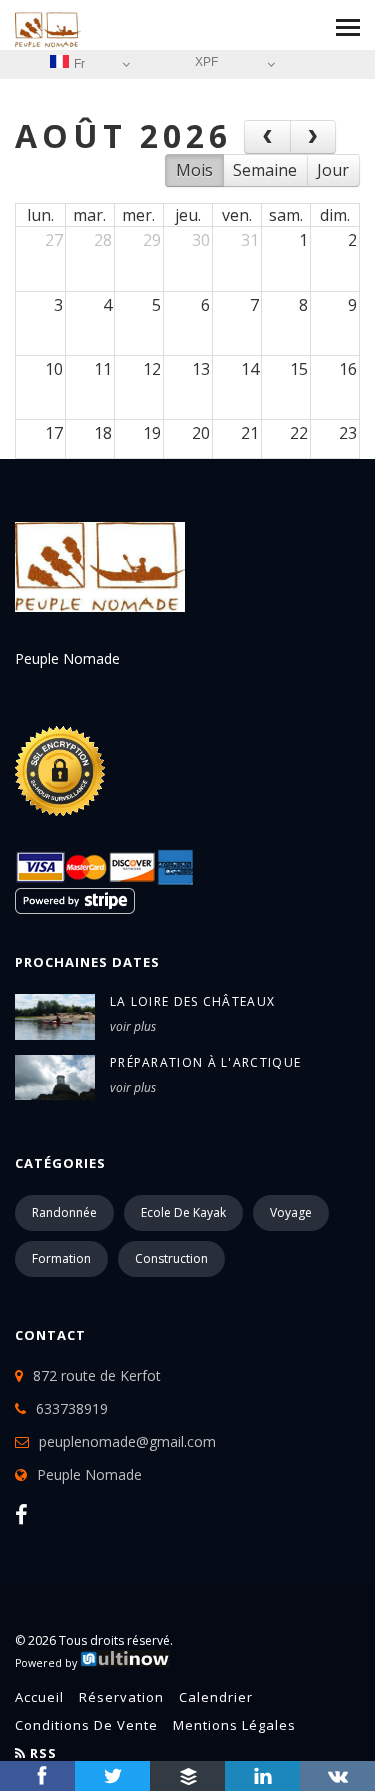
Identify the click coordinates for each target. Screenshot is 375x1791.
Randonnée (64, 1212)
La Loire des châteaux (192, 1001)
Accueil (39, 1697)
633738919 (72, 1408)
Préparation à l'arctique (205, 1062)
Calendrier (216, 1697)
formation (61, 1258)
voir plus (133, 1026)
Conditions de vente (86, 1725)
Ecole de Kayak (183, 1212)
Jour (333, 170)
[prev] (267, 137)
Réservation (121, 1697)
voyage (291, 1212)
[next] (313, 137)
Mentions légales (234, 1725)
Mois (194, 170)
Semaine (265, 170)
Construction (171, 1258)
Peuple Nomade (89, 1474)
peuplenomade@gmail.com (127, 1441)
